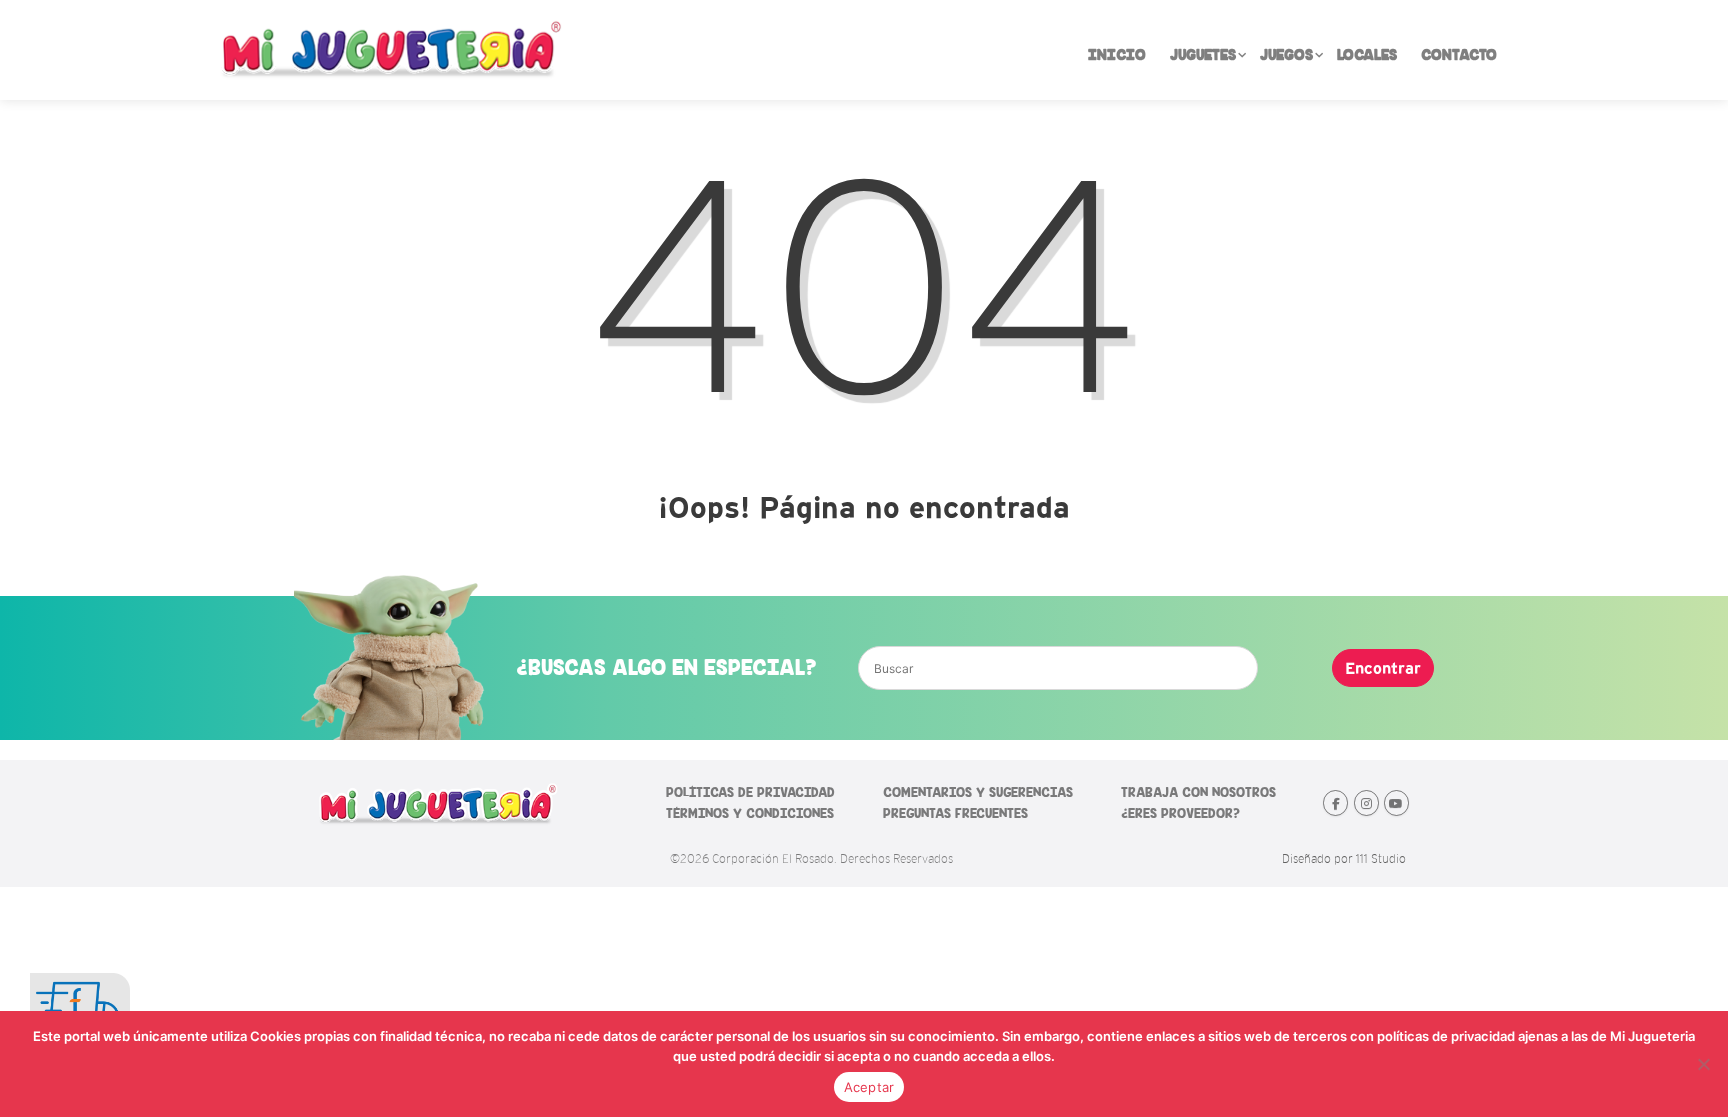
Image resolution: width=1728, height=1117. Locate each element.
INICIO (1117, 55)
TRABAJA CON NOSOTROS (1198, 792)
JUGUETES (1203, 55)
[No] (1703, 1064)
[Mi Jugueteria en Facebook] (1335, 803)
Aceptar (869, 1087)
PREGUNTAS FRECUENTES (955, 813)
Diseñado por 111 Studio (1344, 859)
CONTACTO (1459, 55)
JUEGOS (1286, 55)
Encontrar (1383, 668)
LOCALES (1367, 55)
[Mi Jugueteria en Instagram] (1366, 803)
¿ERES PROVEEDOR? (1180, 813)
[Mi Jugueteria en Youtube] (1396, 803)
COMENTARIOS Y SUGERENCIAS (978, 792)
